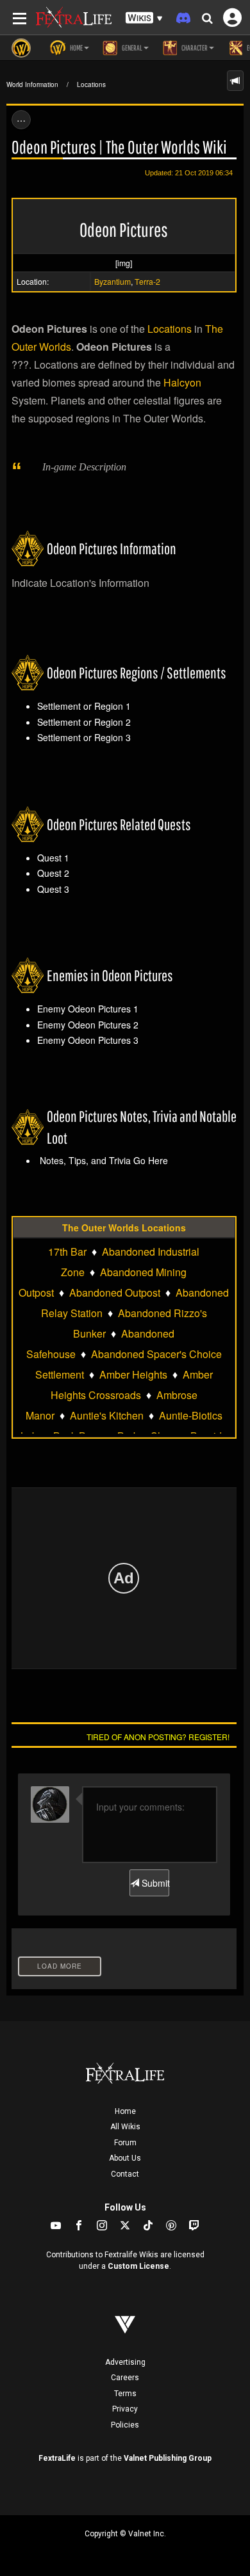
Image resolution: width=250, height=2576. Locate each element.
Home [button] (76, 48)
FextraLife (57, 2458)
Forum (125, 2143)
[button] (144, 18)
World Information (32, 84)
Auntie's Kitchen (107, 1415)
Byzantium (113, 281)
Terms (125, 2394)
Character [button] (194, 48)
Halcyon (182, 382)
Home (125, 2111)
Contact (125, 2174)
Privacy (125, 2409)
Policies (125, 2425)
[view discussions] (235, 81)
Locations (91, 84)
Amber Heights (133, 1374)
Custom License (138, 2266)
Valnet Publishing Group (168, 2458)
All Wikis (125, 2127)
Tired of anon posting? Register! (158, 1737)
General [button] (131, 48)
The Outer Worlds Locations (124, 1228)
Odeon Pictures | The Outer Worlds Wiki (119, 147)
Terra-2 (147, 281)
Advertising (125, 2362)
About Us (125, 2158)
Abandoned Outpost (115, 1292)
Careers (125, 2378)
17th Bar (67, 1252)
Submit (154, 1883)
